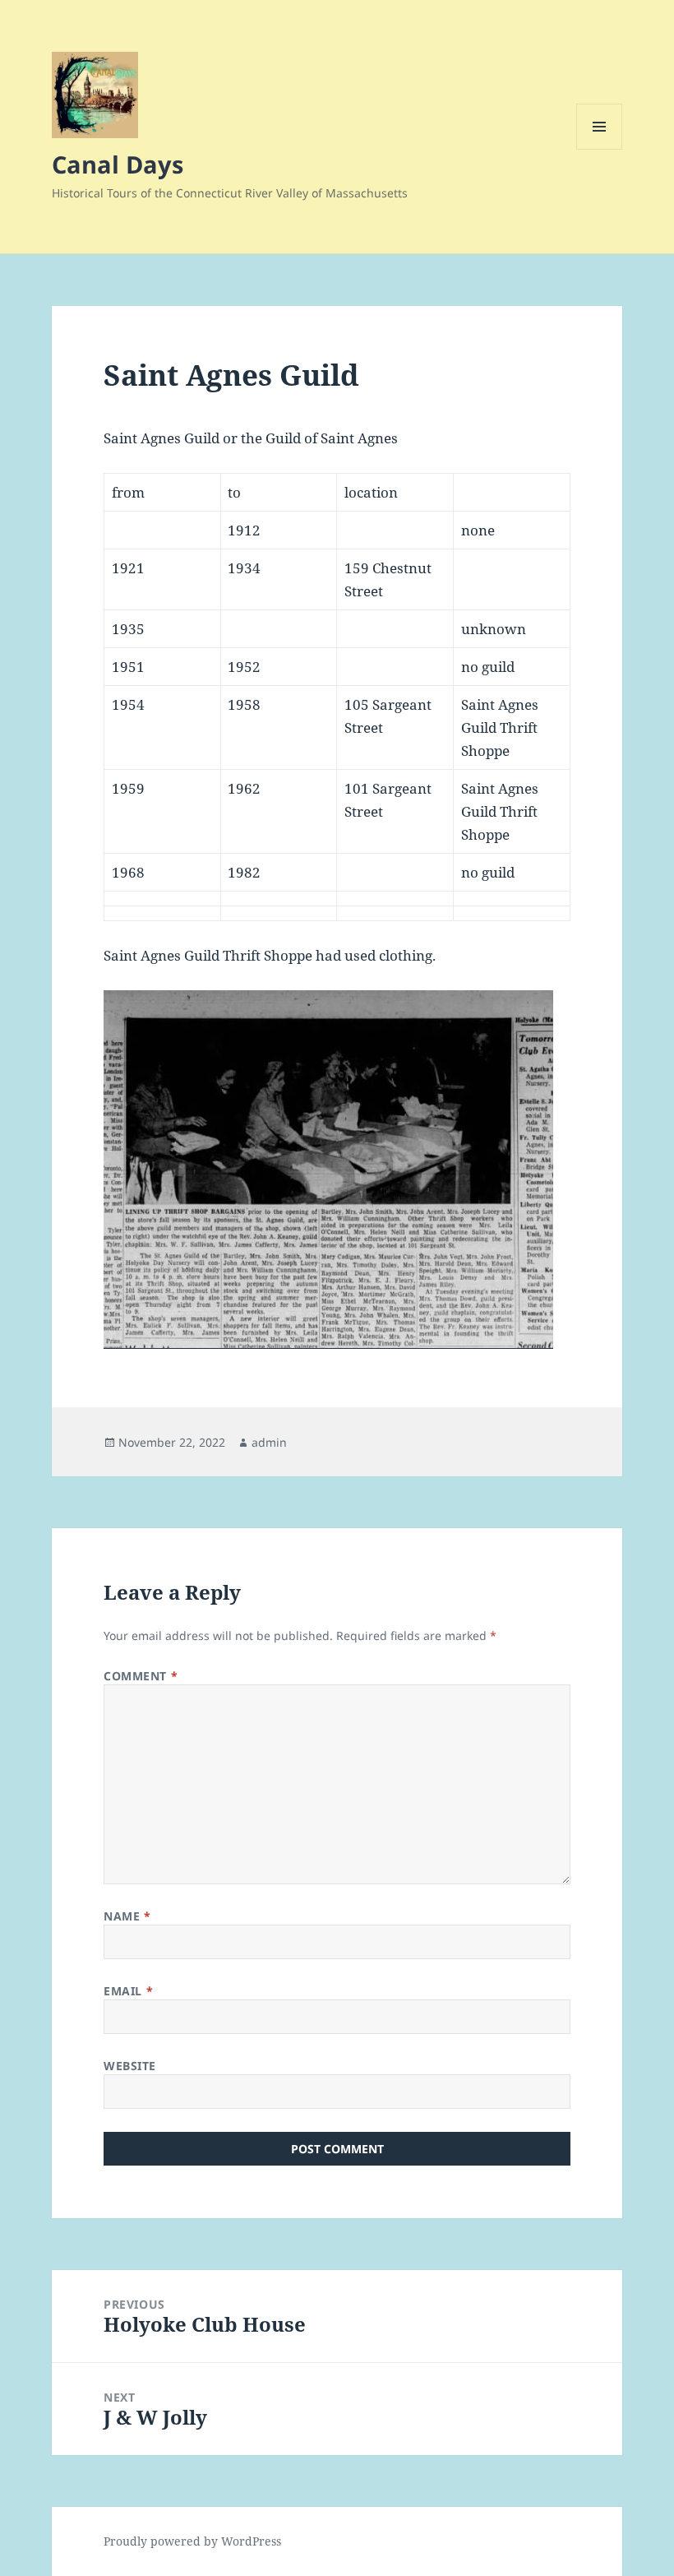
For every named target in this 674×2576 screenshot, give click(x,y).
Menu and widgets (600, 149)
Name (127, 1916)
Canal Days (118, 164)
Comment (141, 1676)
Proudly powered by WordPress (192, 2541)
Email (128, 1991)
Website (130, 2066)
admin (269, 1442)
